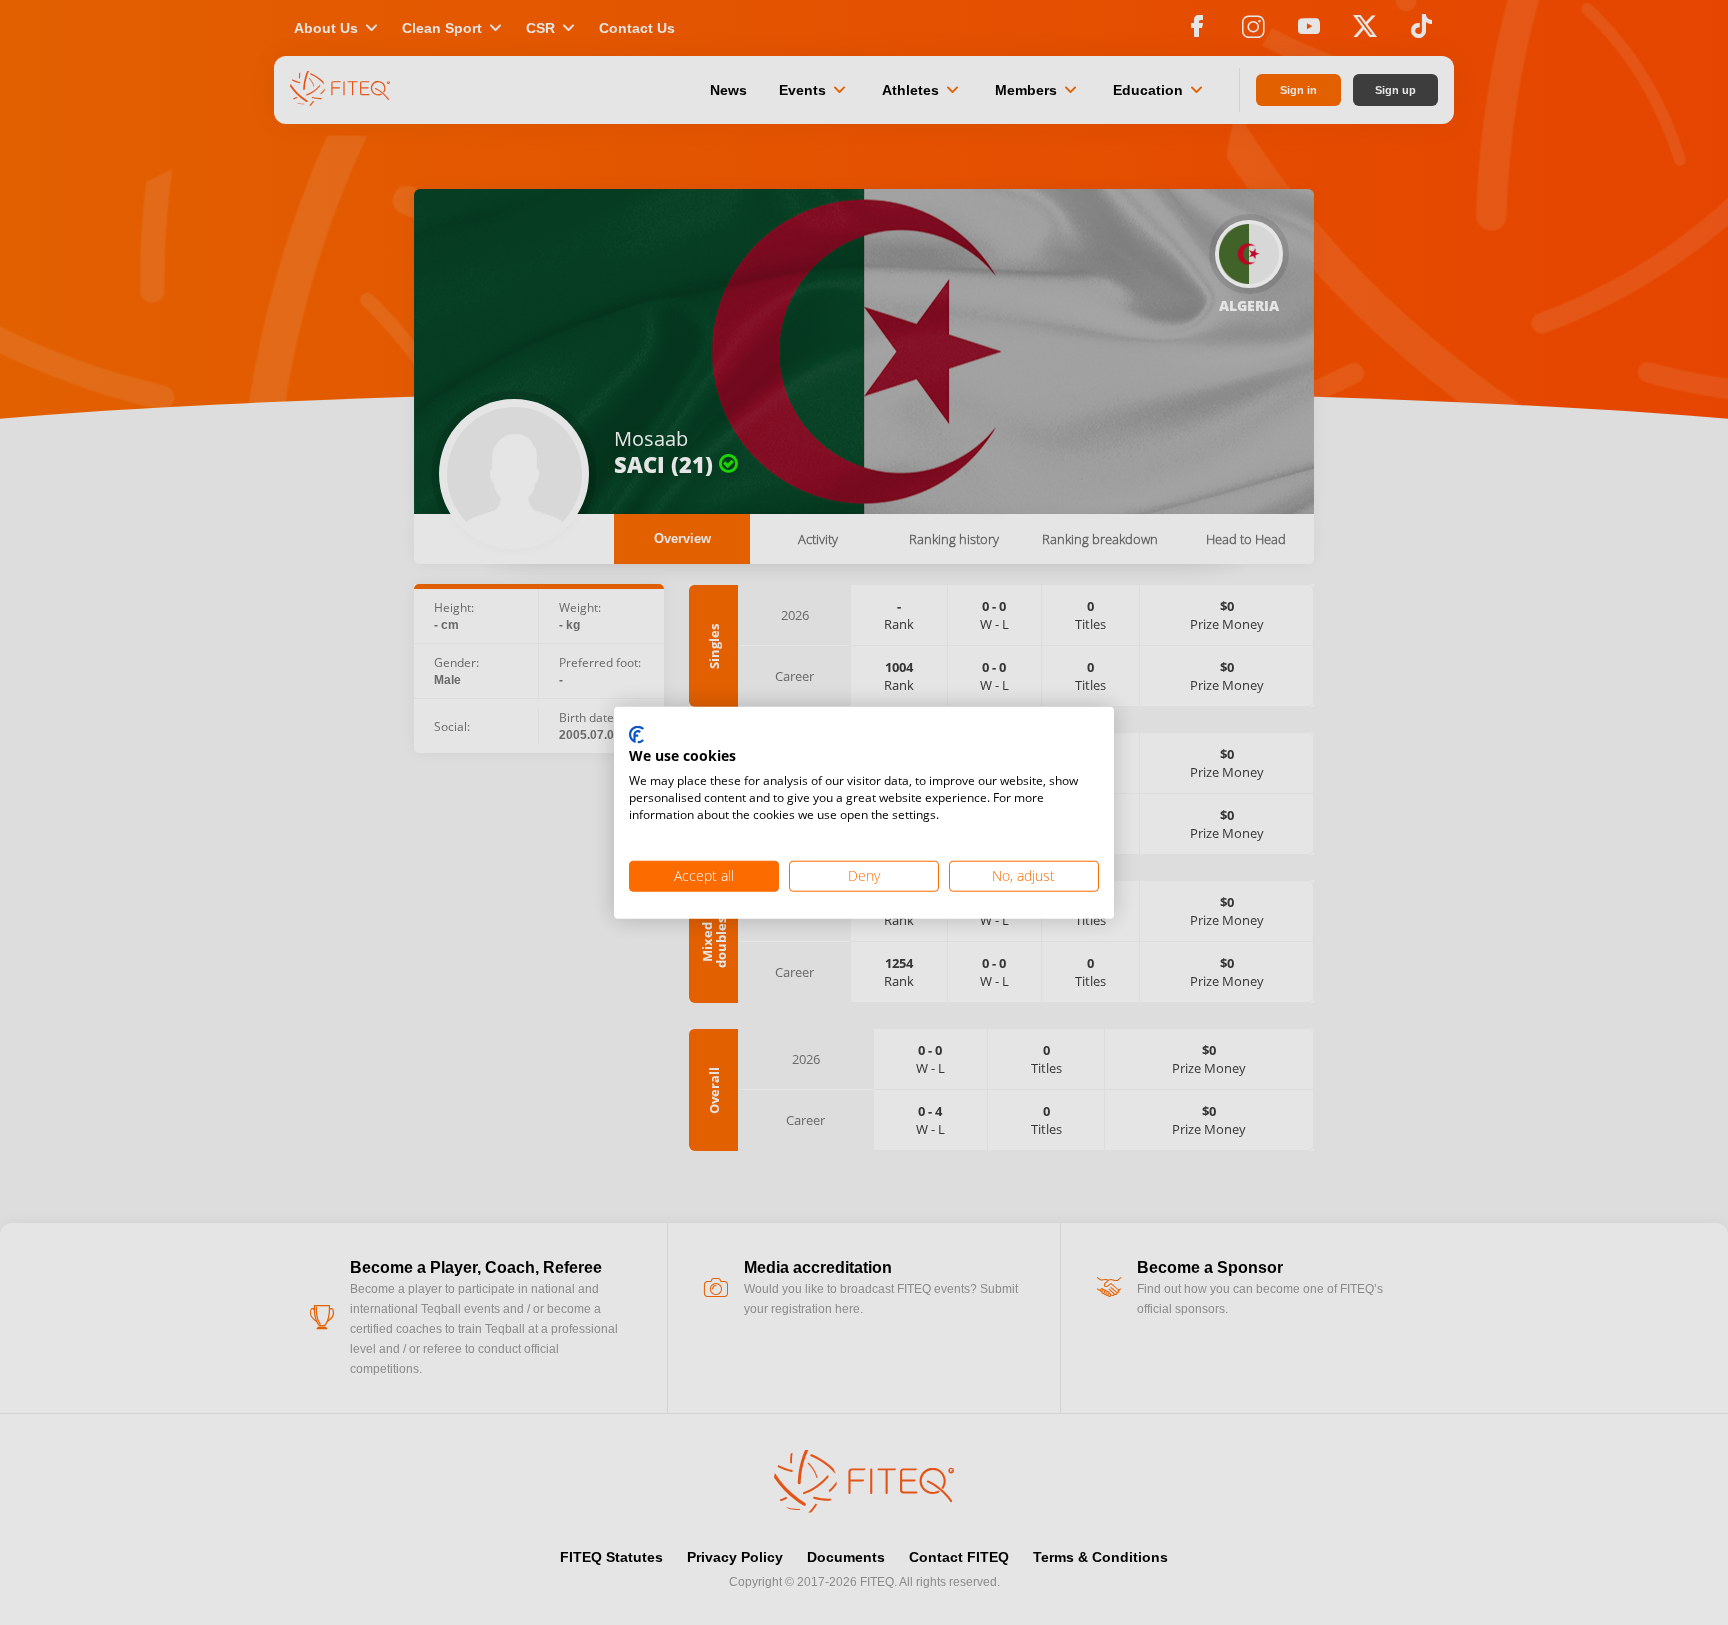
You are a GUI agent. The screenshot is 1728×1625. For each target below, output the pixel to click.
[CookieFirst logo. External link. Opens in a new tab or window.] (636, 735)
